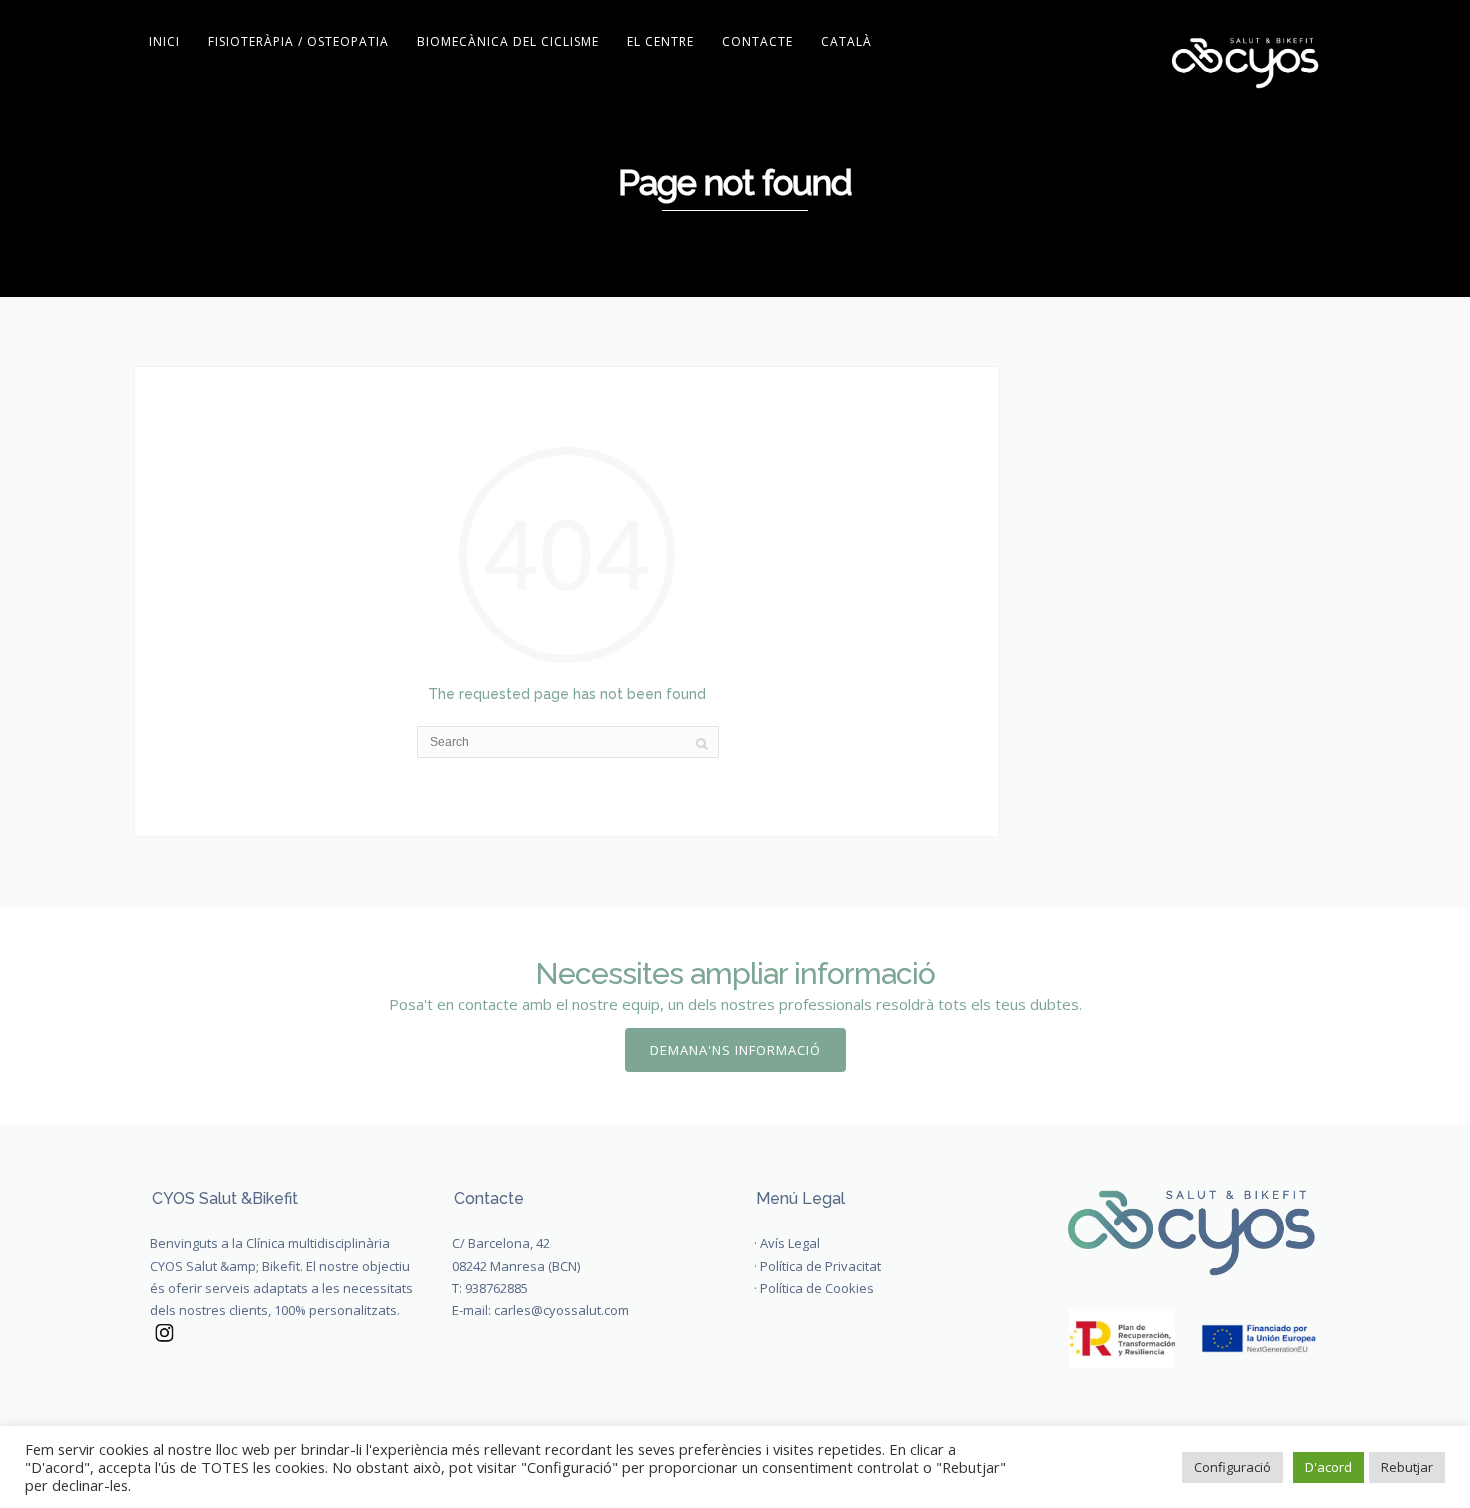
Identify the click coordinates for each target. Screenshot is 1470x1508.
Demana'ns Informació (735, 1050)
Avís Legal (790, 1243)
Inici (164, 41)
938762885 (496, 1288)
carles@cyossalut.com (561, 1310)
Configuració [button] (1232, 1467)
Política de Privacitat (820, 1266)
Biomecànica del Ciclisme (508, 41)
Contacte (757, 41)
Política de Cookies (817, 1288)
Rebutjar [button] (1407, 1467)
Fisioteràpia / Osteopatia (298, 41)
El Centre (660, 41)
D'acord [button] (1328, 1467)
